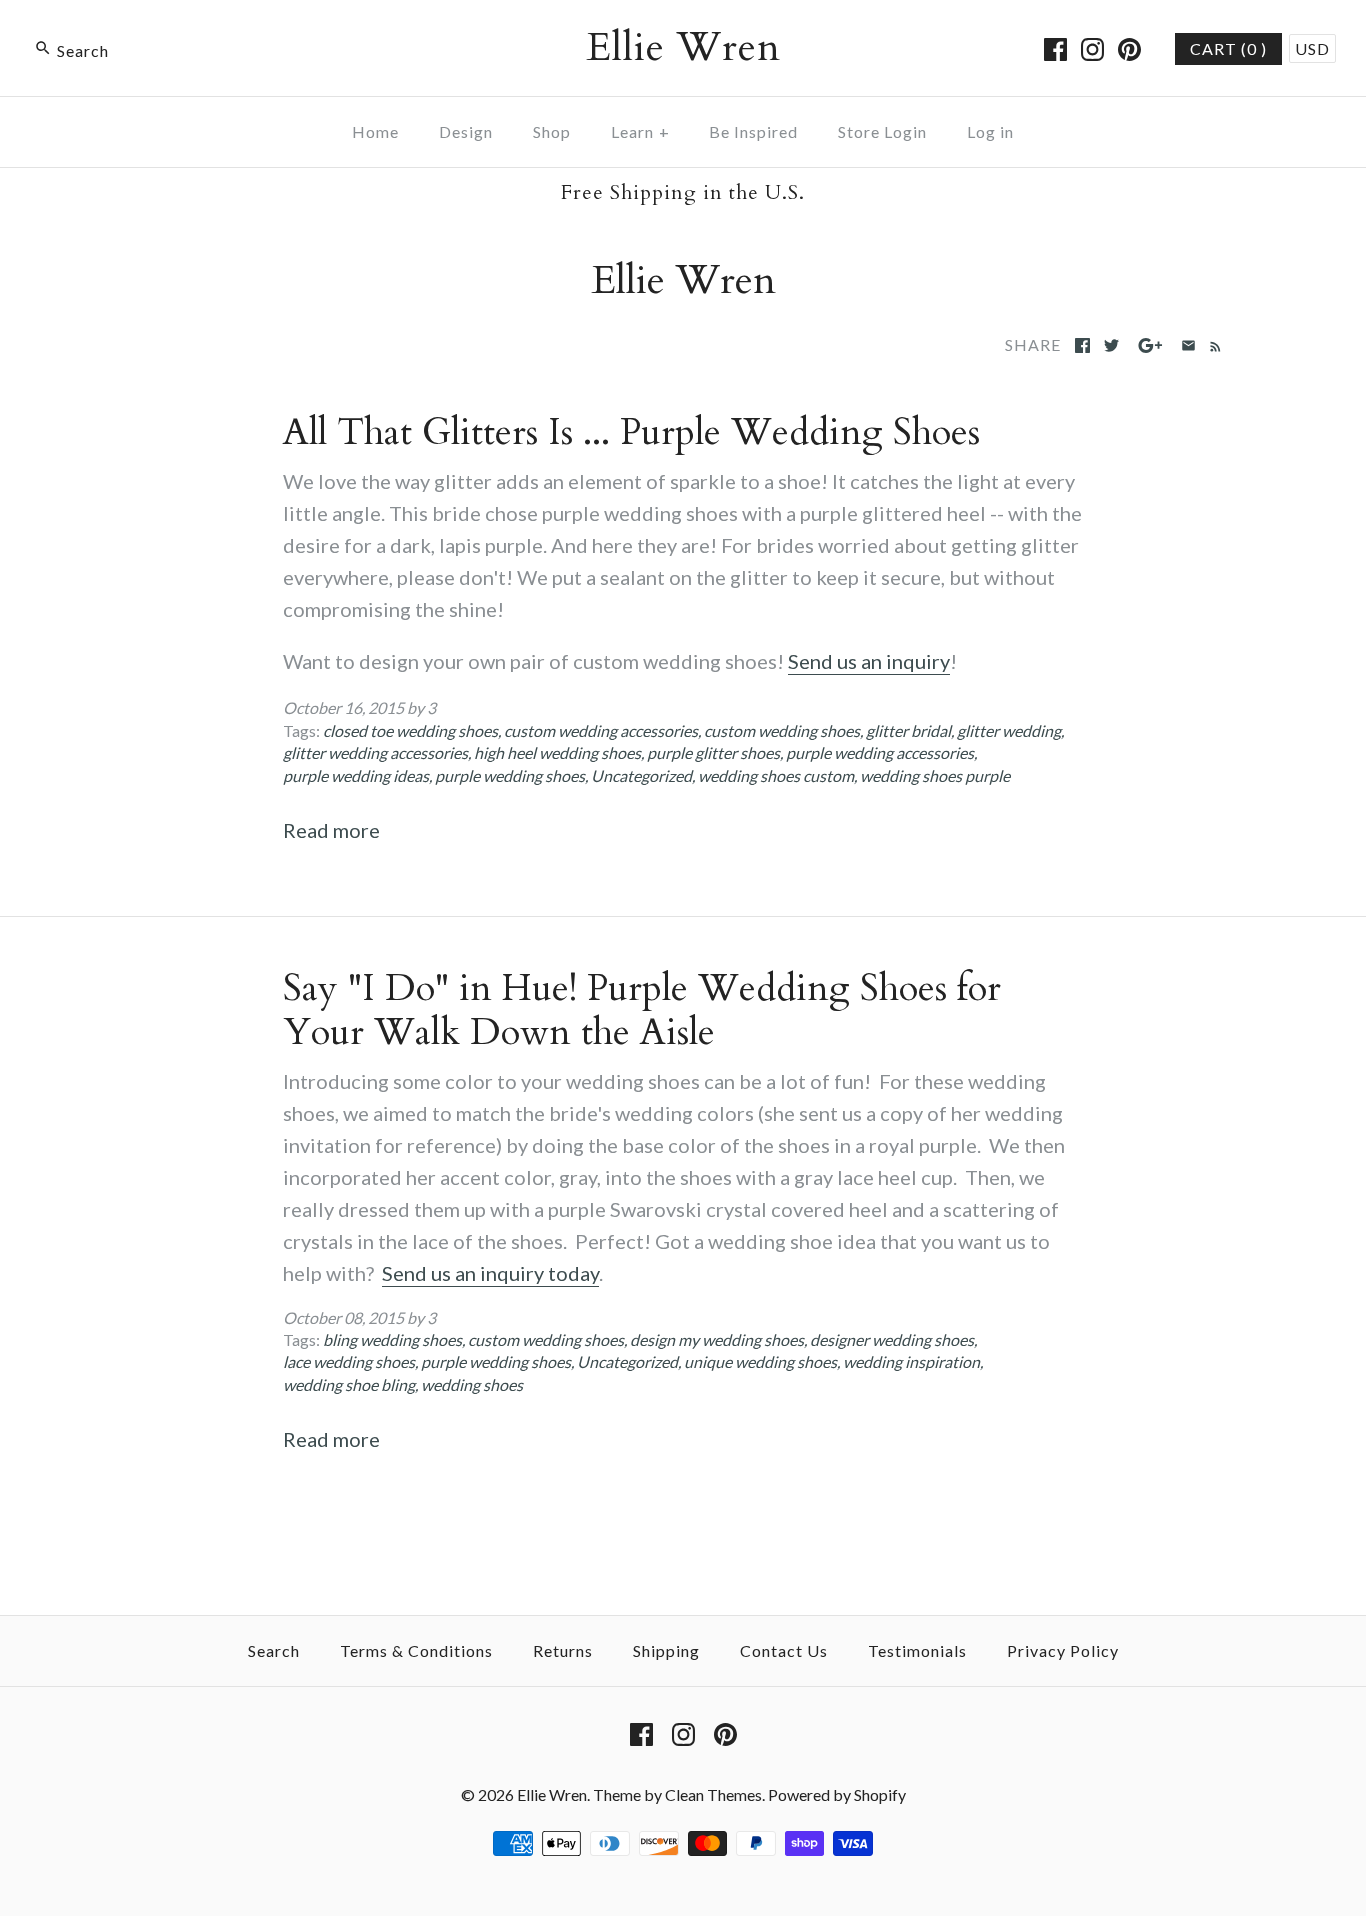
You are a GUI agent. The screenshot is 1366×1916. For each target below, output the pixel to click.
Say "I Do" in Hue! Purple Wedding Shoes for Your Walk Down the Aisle (642, 1010)
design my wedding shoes (717, 1339)
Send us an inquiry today (490, 1273)
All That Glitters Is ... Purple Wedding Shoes (631, 432)
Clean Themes (713, 1794)
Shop (552, 131)
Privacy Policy (1063, 1650)
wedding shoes (472, 1384)
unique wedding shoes (760, 1361)
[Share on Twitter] (1111, 345)
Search (274, 1650)
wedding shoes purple (935, 775)
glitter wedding (1009, 730)
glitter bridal (908, 730)
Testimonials (917, 1650)
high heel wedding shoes (557, 752)
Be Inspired (753, 131)
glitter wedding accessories (375, 752)
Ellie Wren (552, 1794)
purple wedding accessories (880, 752)
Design (466, 131)
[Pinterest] (1129, 49)
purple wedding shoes (510, 775)
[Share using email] (1188, 345)
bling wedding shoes (392, 1339)
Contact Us (784, 1650)
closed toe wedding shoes (410, 730)
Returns (563, 1650)
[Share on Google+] (1150, 345)
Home (375, 131)
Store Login (882, 131)
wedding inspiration (911, 1361)
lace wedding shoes (349, 1361)
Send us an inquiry (869, 661)
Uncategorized (641, 775)
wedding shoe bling (349, 1384)
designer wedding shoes (892, 1339)
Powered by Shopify (837, 1794)
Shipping (666, 1650)
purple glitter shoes (713, 752)
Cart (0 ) (1228, 48)
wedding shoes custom (776, 775)
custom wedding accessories (601, 730)
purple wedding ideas (356, 775)
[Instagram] (1092, 49)
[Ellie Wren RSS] (1211, 344)
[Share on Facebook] (1082, 345)
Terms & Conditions (416, 1650)
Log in (990, 131)
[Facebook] (1055, 49)
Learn (640, 131)
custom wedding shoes (782, 730)
